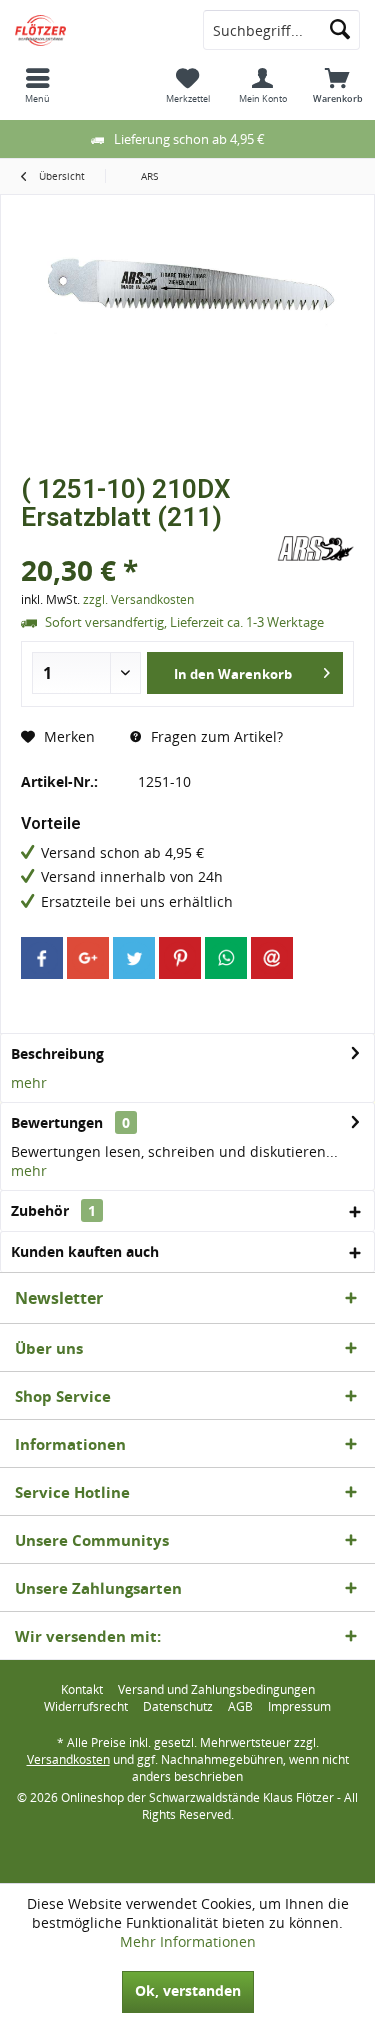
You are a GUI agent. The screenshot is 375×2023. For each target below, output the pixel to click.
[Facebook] (42, 958)
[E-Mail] (272, 958)
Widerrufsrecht (86, 1707)
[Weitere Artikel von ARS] (315, 548)
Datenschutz (178, 1707)
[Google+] (88, 958)
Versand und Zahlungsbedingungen (216, 1690)
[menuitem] (37, 85)
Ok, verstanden (188, 1990)
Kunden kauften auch (85, 1251)
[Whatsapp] (226, 958)
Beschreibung (57, 1053)
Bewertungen (57, 1122)
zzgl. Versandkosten (138, 599)
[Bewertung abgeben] (146, 543)
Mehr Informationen (188, 1941)
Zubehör (53, 1210)
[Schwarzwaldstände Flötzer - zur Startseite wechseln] (94, 30)
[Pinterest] (180, 958)
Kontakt (82, 1690)
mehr (29, 1082)
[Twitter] (134, 958)
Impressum (299, 1707)
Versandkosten (68, 1759)
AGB (240, 1707)
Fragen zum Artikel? (215, 736)
